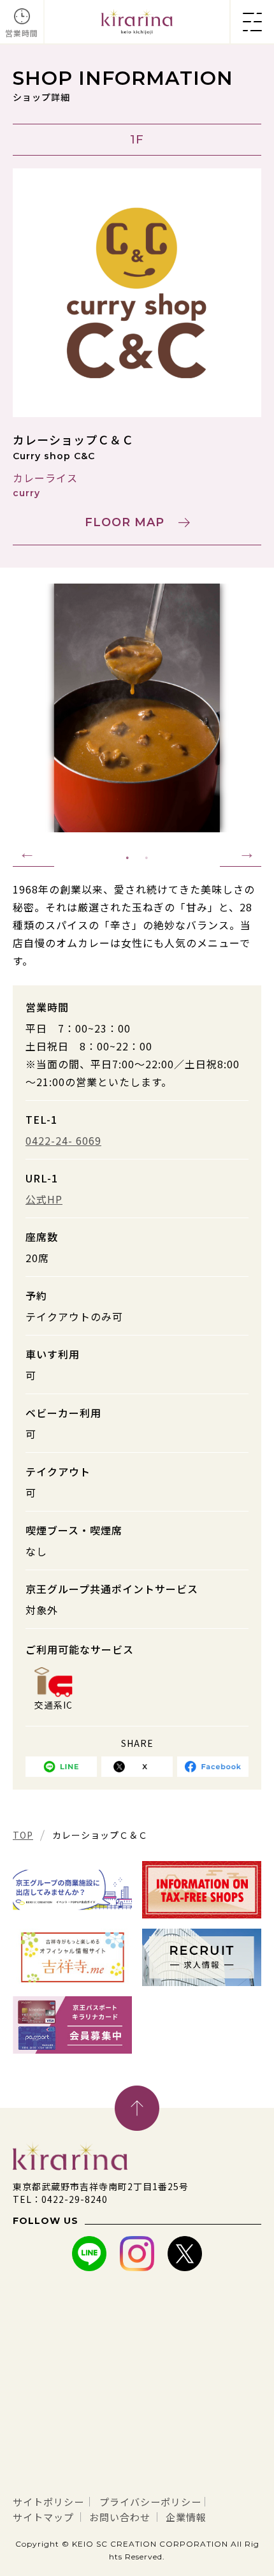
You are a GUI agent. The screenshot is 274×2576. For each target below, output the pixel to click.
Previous (33, 853)
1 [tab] (127, 858)
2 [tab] (147, 858)
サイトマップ (43, 2517)
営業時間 (22, 33)
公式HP (44, 1199)
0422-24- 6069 (63, 1140)
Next (241, 853)
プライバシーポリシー (150, 2502)
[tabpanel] (137, 708)
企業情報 (186, 2517)
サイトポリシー (48, 2502)
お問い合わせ (120, 2517)
